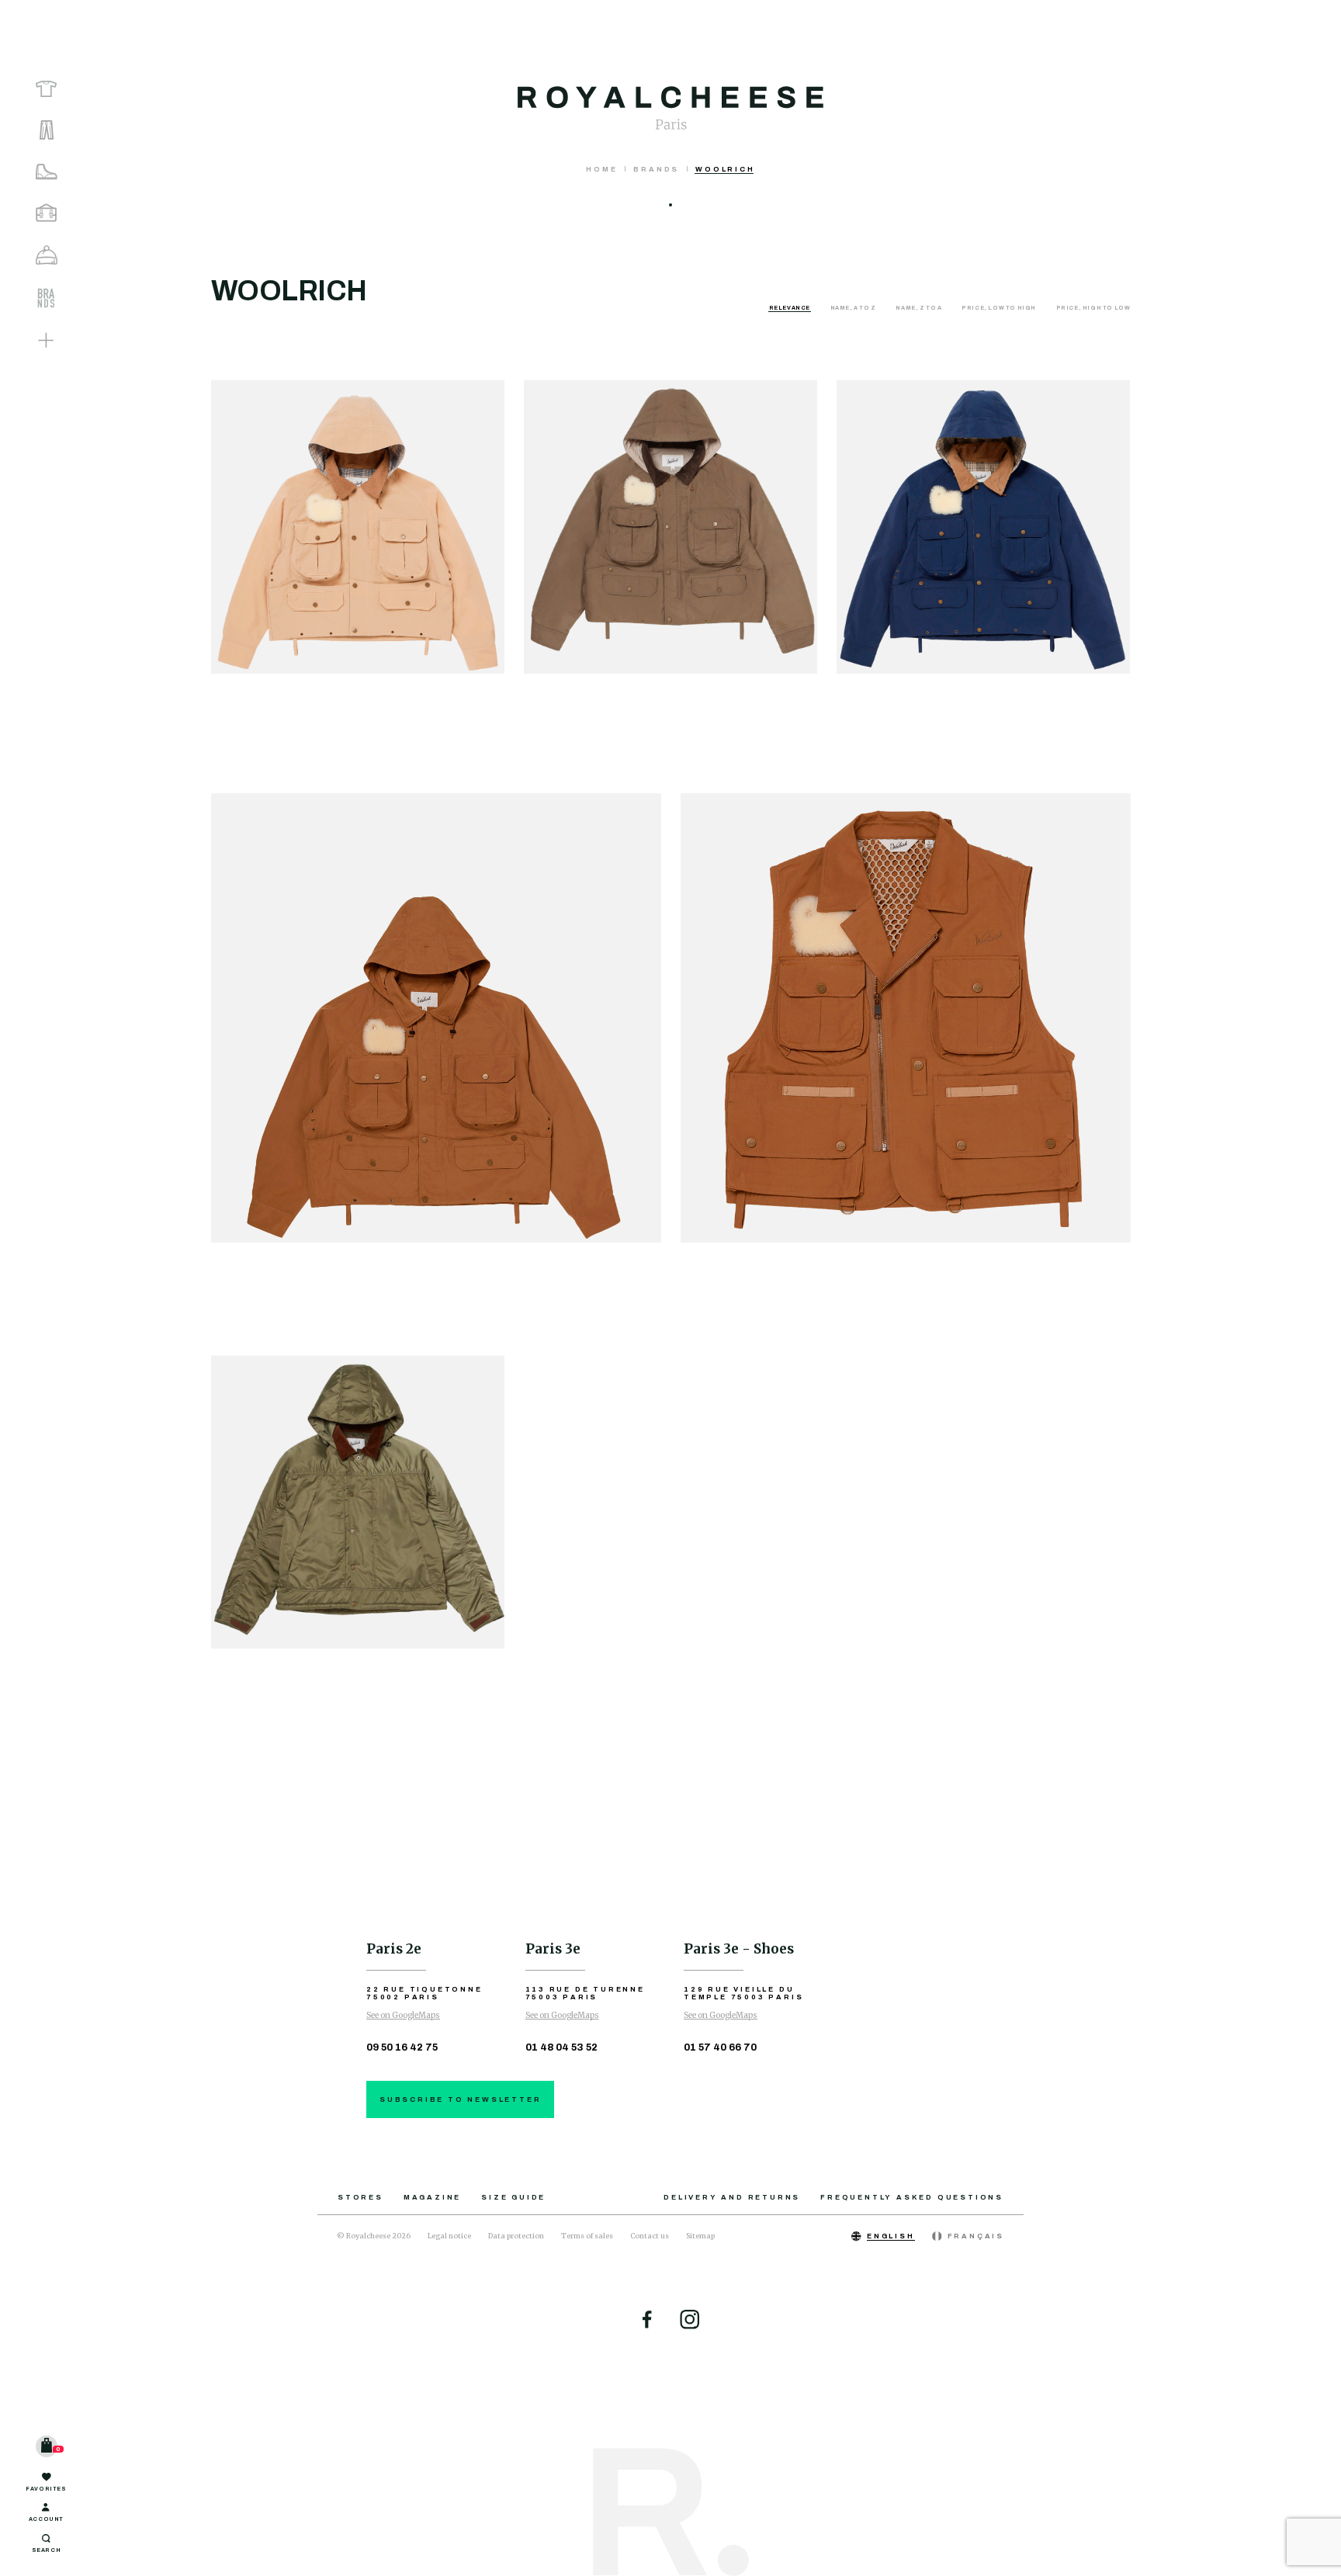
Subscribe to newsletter (460, 2099)
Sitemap (700, 2236)
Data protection (516, 2236)
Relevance (790, 308)
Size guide (513, 2197)
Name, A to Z (854, 308)
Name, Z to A (919, 308)
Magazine (432, 2197)
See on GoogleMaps (403, 2015)
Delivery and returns (732, 2197)
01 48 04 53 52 (561, 2047)
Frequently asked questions (912, 2197)
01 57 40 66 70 (720, 2047)
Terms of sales (587, 2236)
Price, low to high (999, 308)
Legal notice (449, 2236)
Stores (360, 2197)
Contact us (650, 2236)
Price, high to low (1093, 308)
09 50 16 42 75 (402, 2047)
